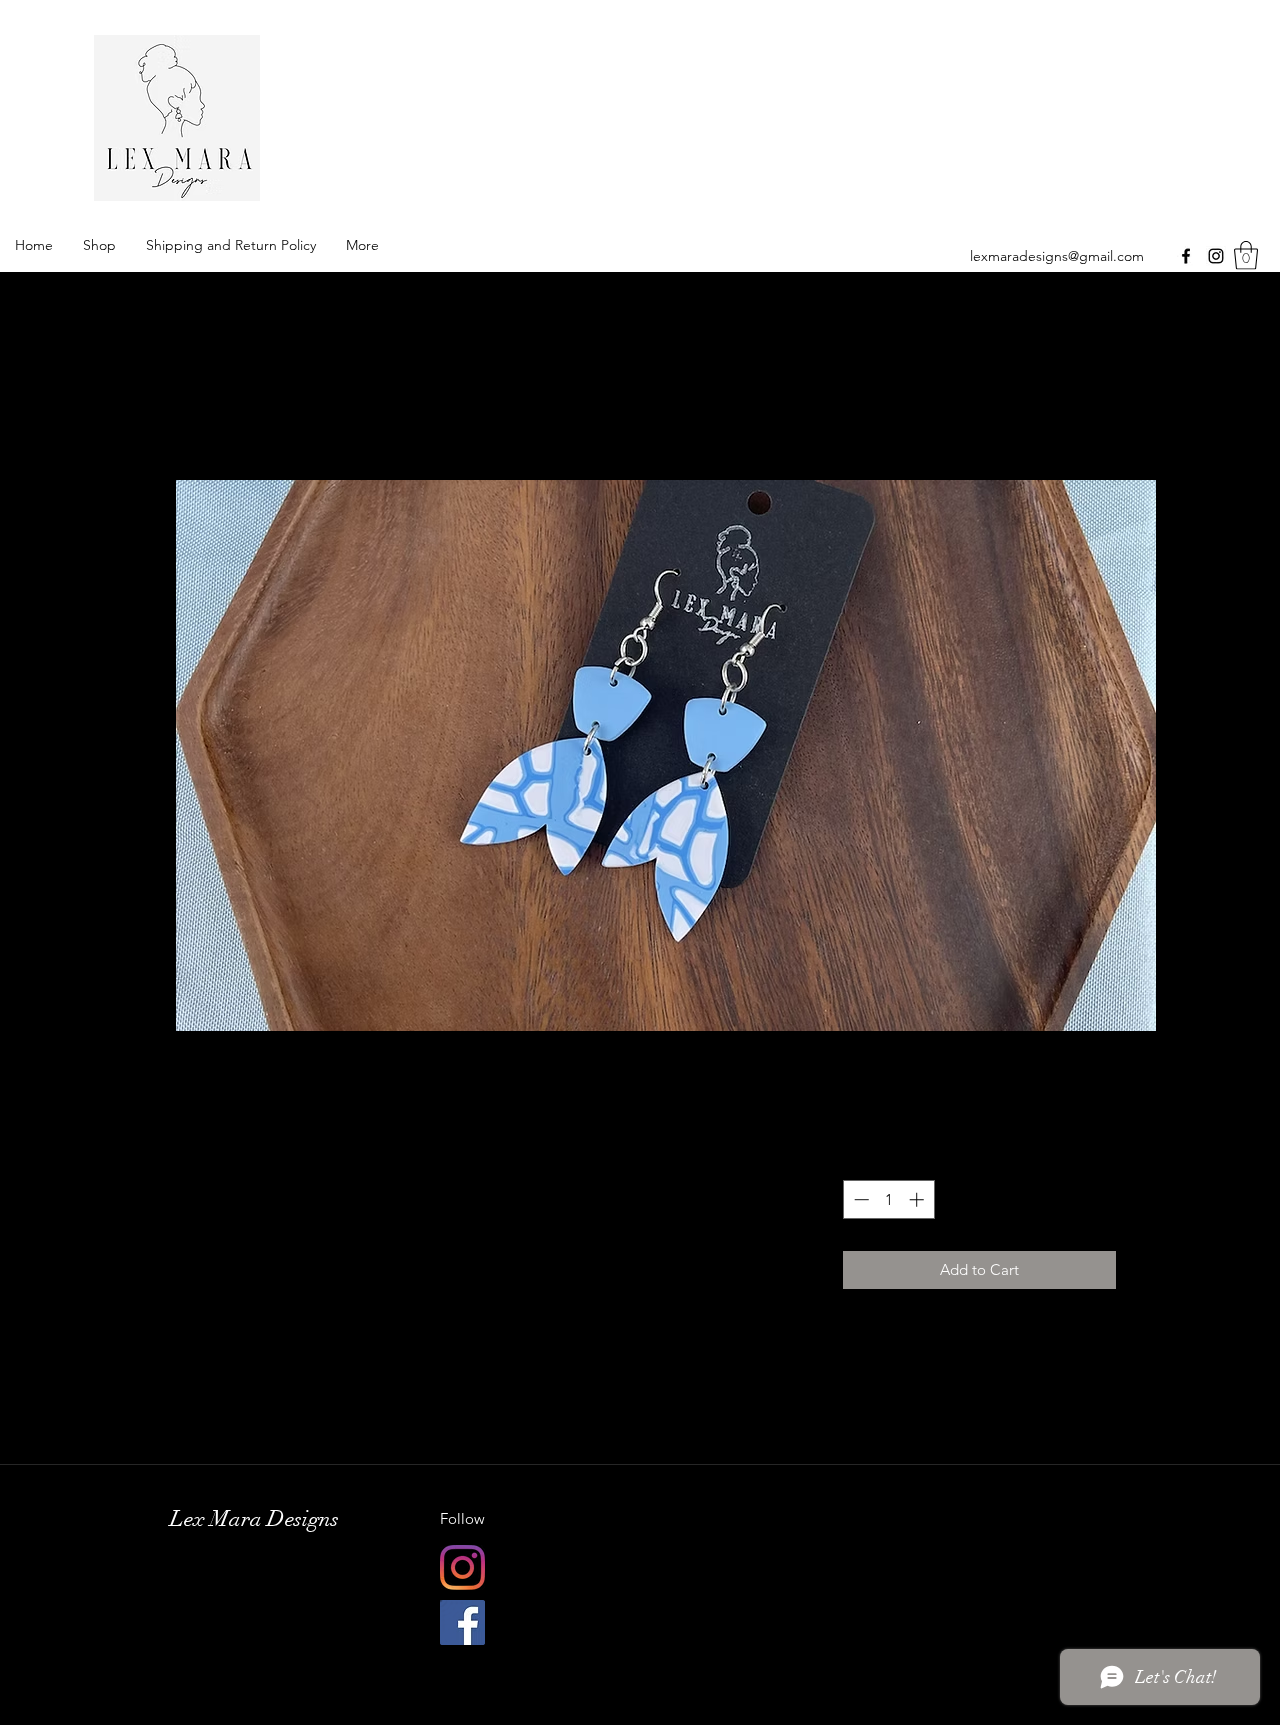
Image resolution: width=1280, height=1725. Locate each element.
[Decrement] (859, 1199)
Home (236, 405)
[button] (1246, 255)
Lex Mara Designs (490, 114)
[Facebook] (1186, 256)
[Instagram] (1216, 256)
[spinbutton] (888, 1199)
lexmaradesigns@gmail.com (1057, 256)
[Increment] (918, 1199)
